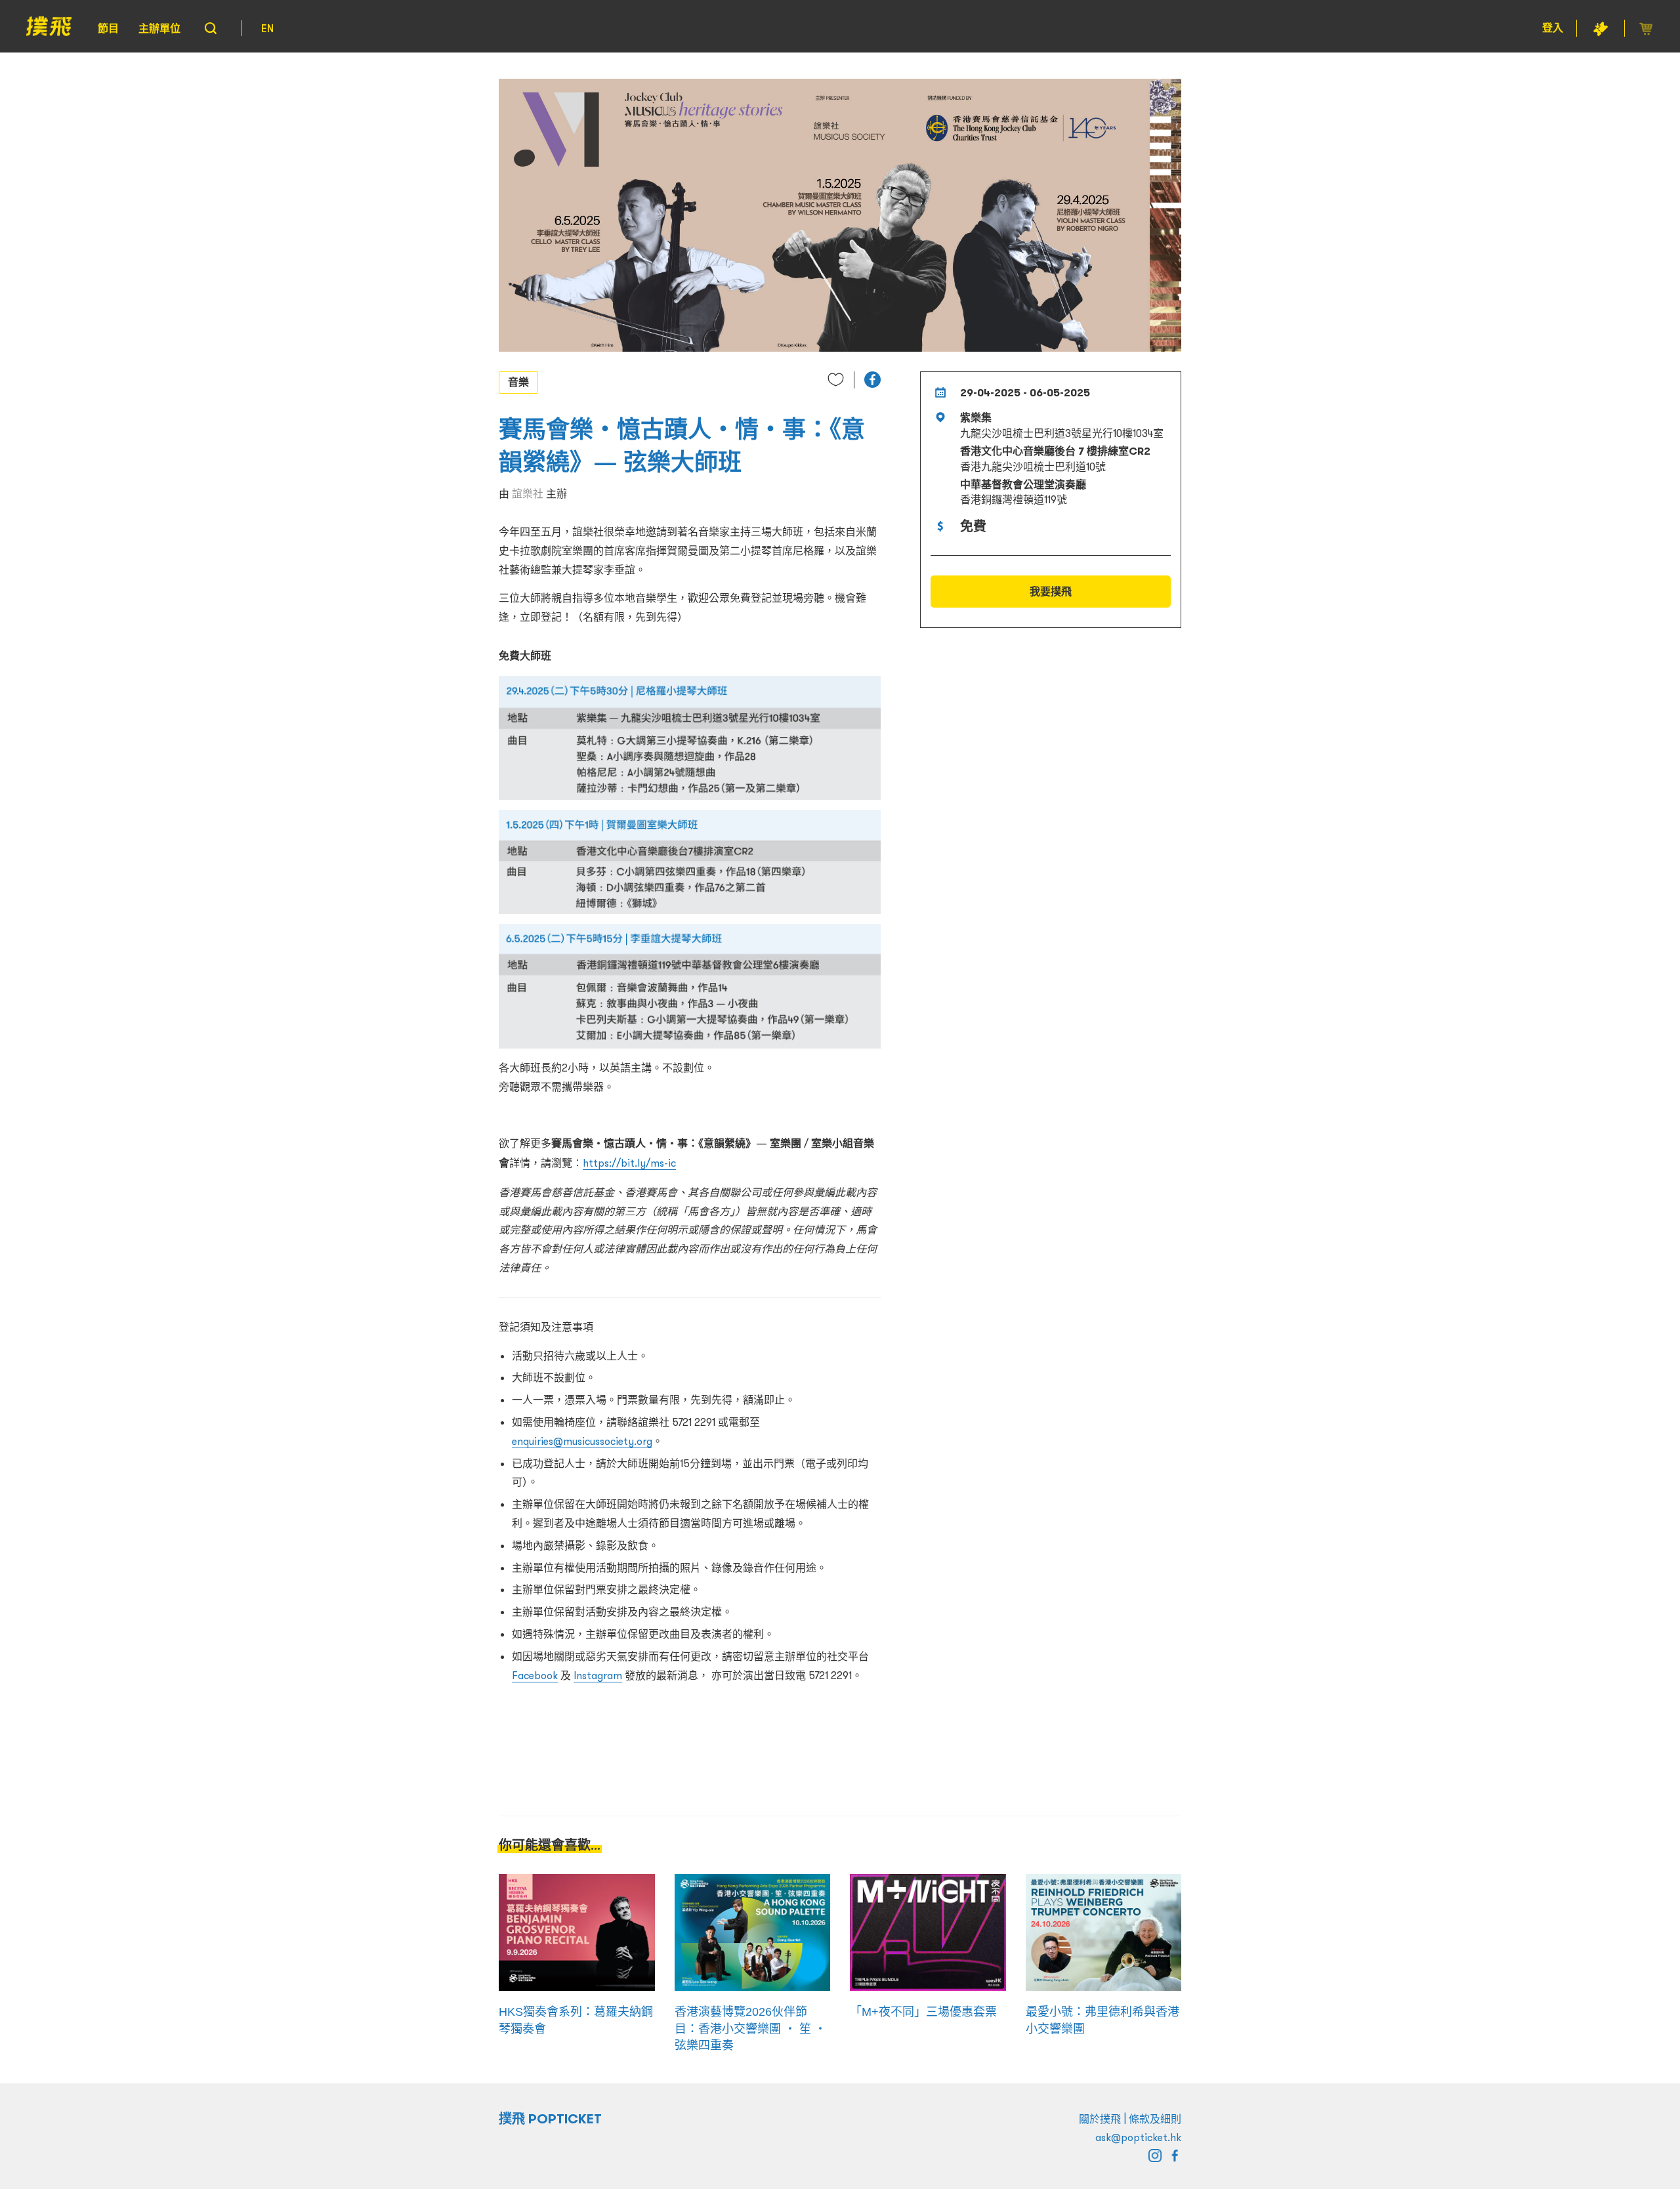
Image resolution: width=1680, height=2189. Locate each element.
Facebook (535, 1675)
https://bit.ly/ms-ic (629, 1163)
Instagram (598, 1675)
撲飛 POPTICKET (550, 2119)
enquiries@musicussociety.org (582, 1441)
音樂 (518, 382)
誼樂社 (528, 493)
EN (267, 28)
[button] (872, 380)
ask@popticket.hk (1138, 2137)
